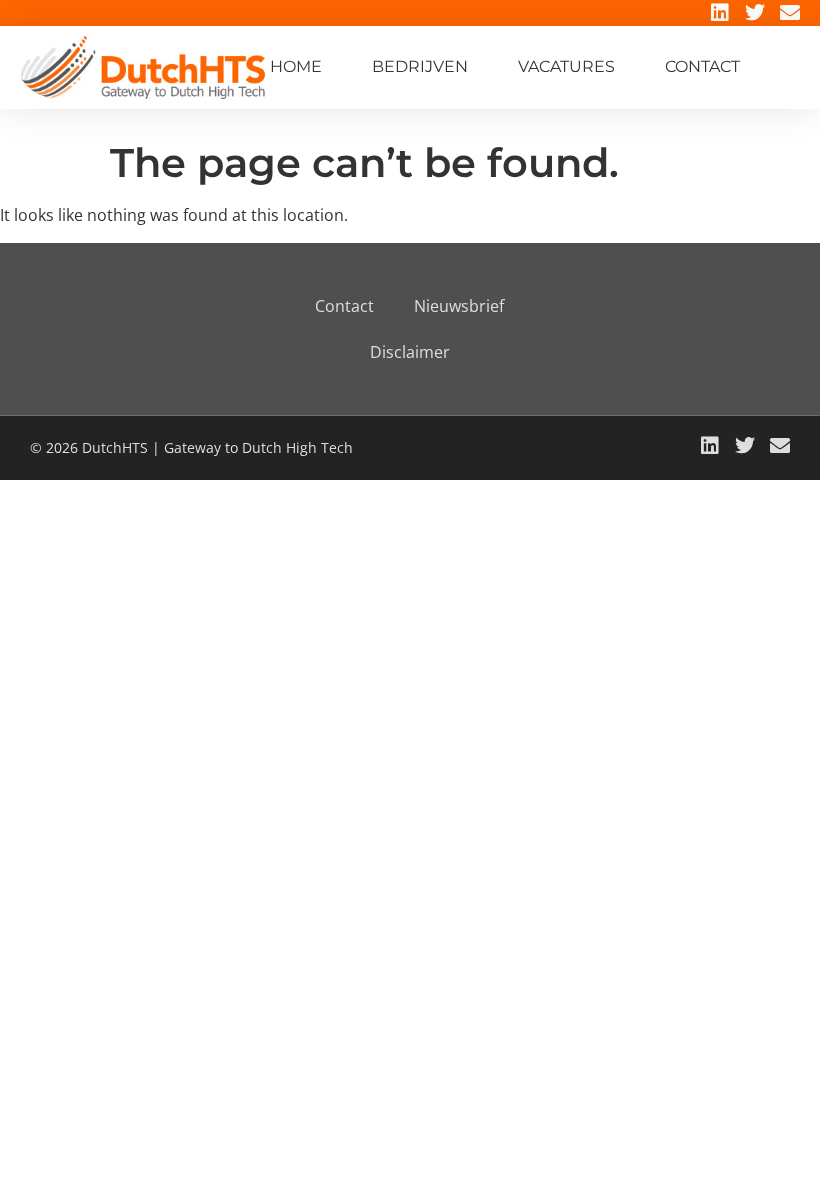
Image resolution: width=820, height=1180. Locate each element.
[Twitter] (755, 13)
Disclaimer (410, 352)
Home (296, 66)
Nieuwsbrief (459, 306)
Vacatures (566, 66)
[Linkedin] (720, 13)
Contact (702, 66)
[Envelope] (790, 13)
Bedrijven (420, 66)
